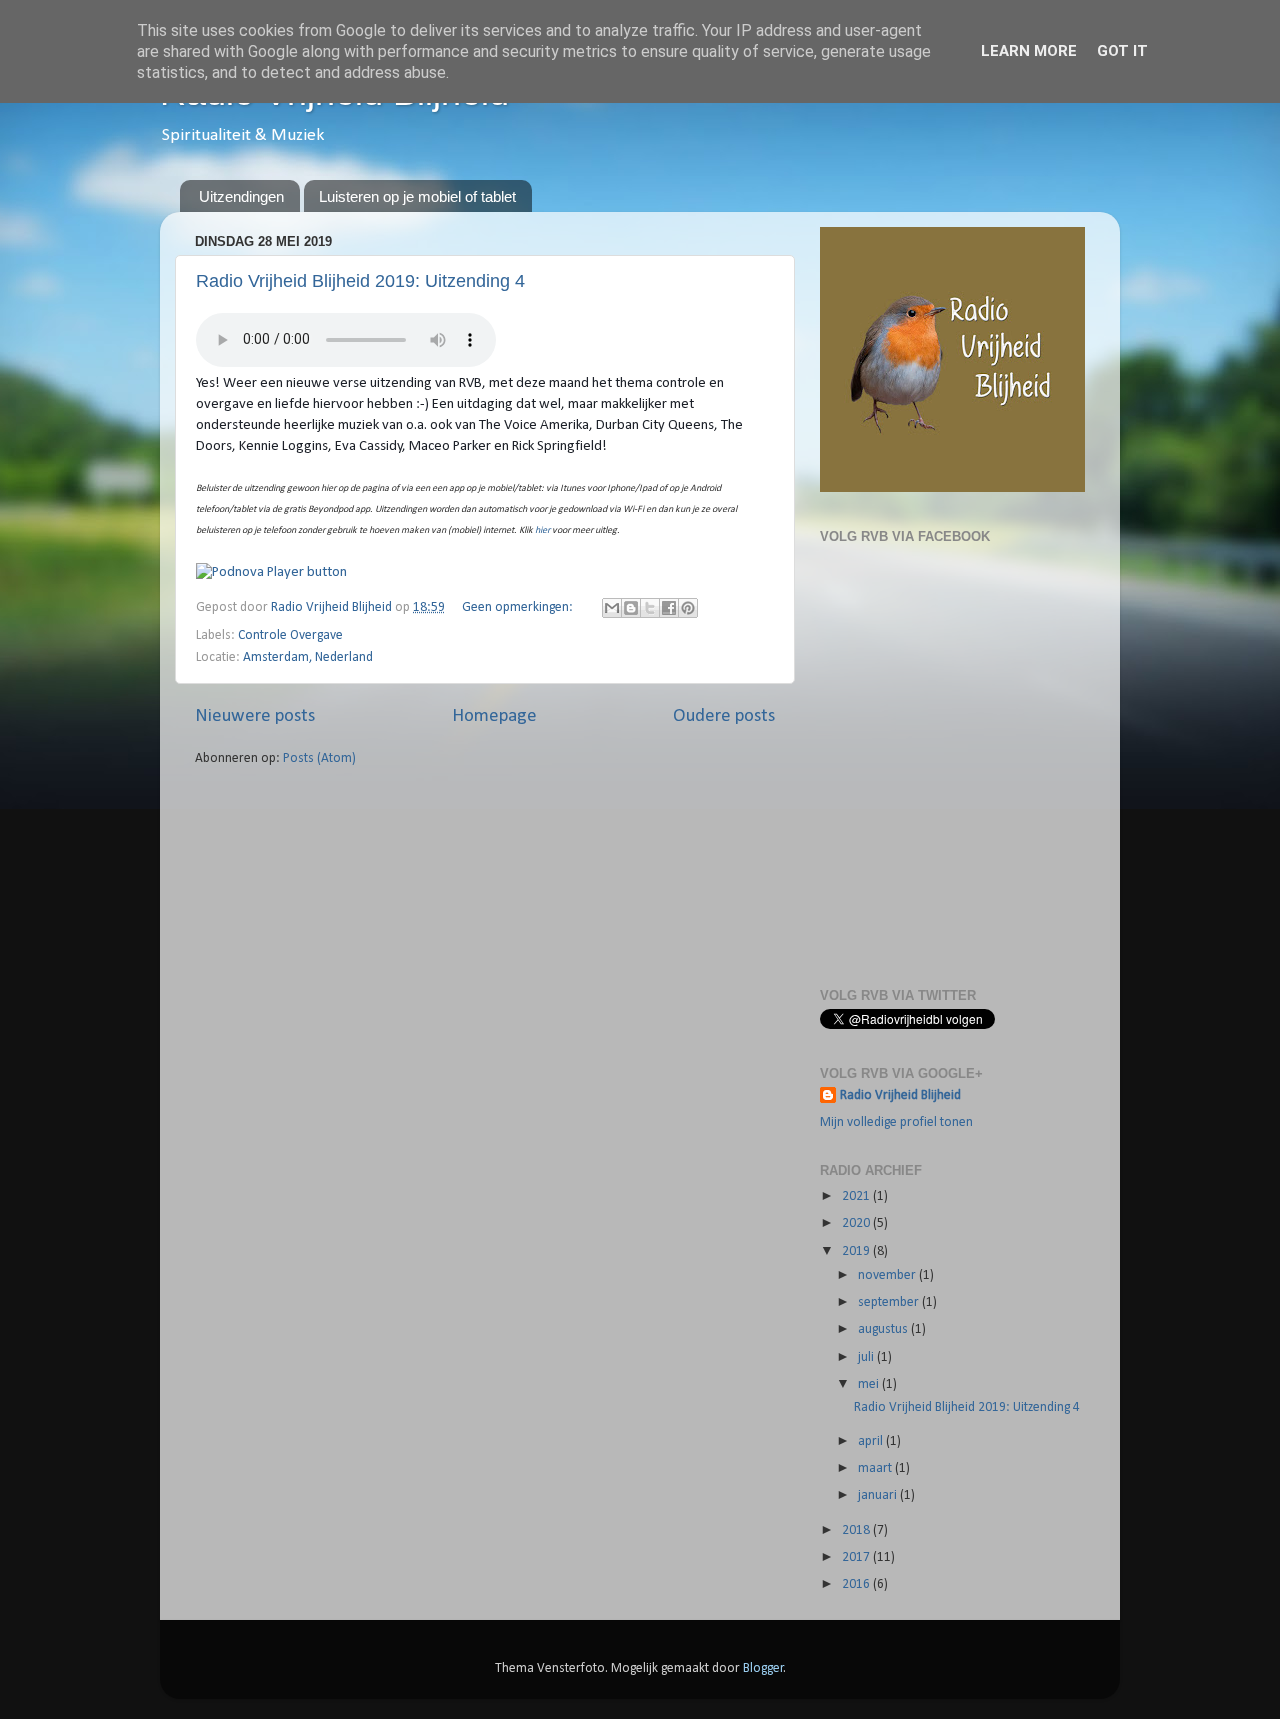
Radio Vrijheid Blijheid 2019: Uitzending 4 (360, 281)
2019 (857, 1251)
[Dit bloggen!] (631, 608)
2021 (857, 1196)
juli (867, 1357)
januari (879, 1495)
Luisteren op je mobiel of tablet (417, 196)
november (888, 1275)
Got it (1122, 51)
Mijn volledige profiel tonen (896, 1122)
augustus (884, 1329)
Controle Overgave (290, 635)
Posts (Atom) (319, 758)
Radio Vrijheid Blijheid (900, 1095)
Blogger (763, 1668)
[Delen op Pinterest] (688, 608)
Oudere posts (724, 716)
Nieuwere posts (255, 716)
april (872, 1441)
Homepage (494, 716)
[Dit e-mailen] (612, 608)
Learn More (1029, 51)
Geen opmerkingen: (519, 607)
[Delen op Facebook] (669, 608)
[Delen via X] (650, 608)
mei (870, 1384)
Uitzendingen (241, 196)
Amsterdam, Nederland (308, 657)
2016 (857, 1584)
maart (876, 1468)
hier (542, 530)
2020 (857, 1223)
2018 (857, 1530)
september (890, 1302)
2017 (857, 1557)
